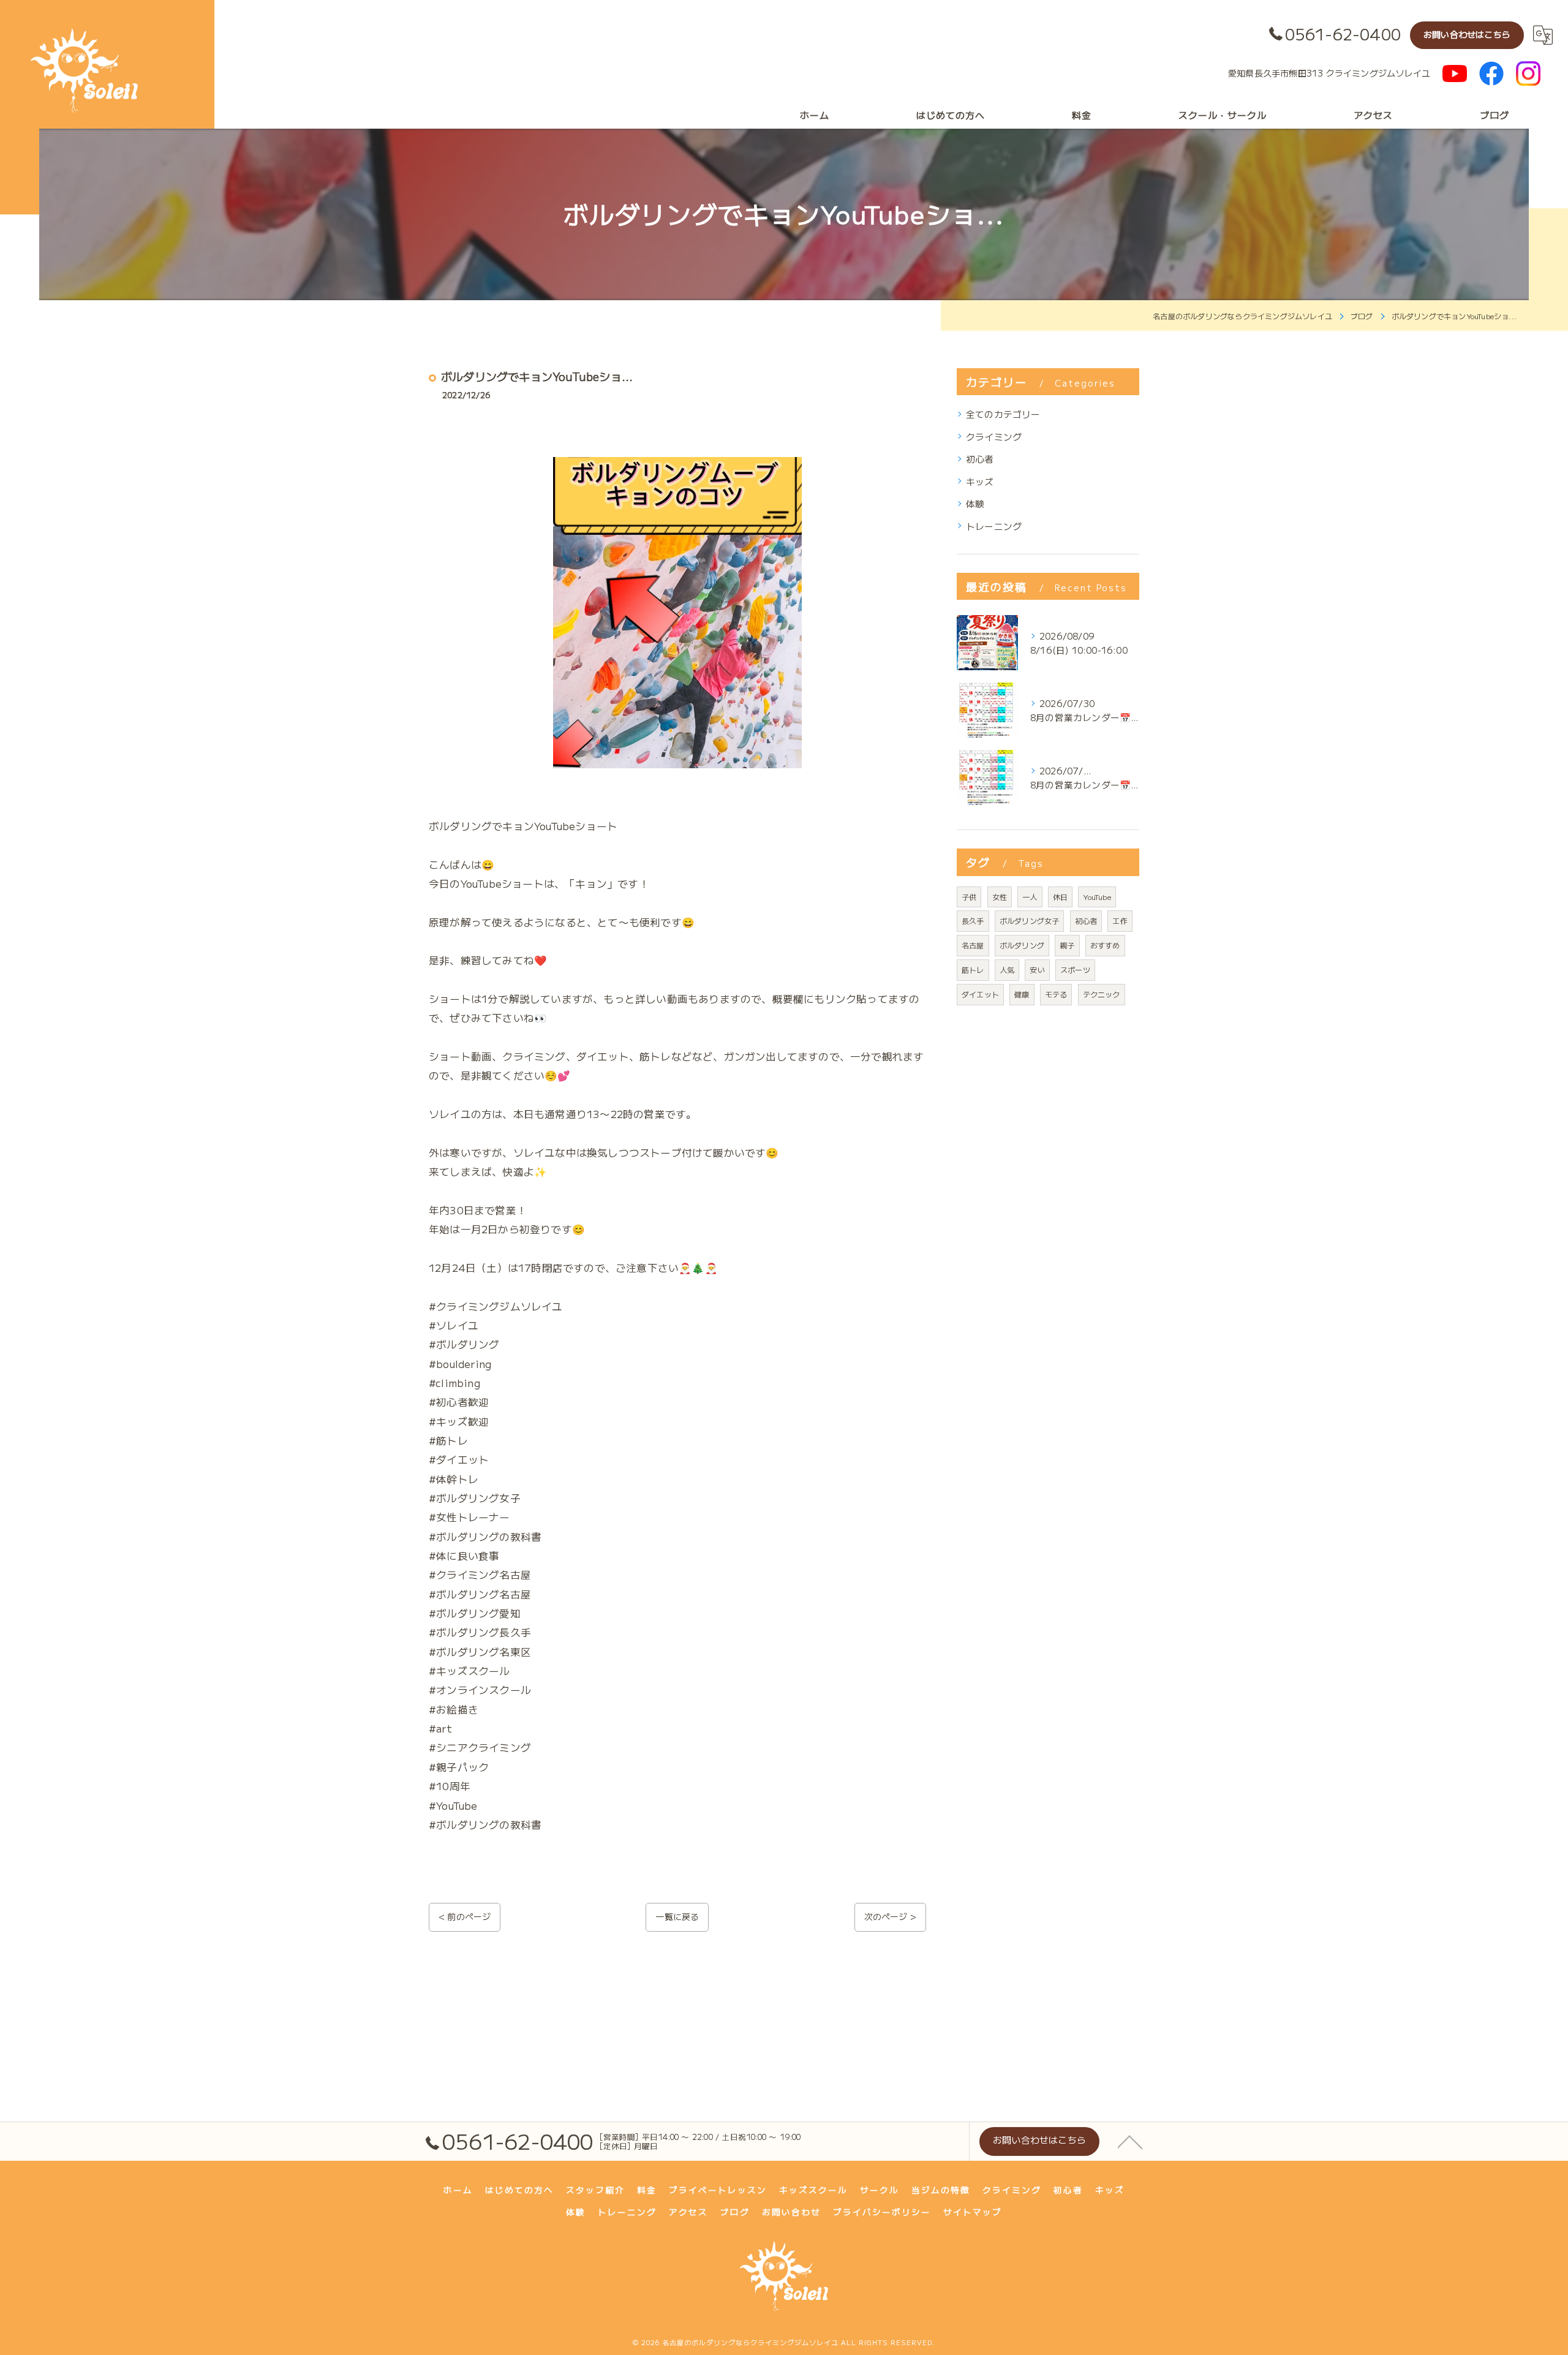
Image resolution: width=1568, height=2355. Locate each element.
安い (1037, 970)
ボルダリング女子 (1030, 920)
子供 (969, 897)
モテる (1056, 994)
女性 (1000, 897)
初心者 (980, 459)
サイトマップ (973, 2212)
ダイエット (980, 994)
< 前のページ (465, 1916)
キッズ (980, 481)
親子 (1067, 945)
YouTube (1097, 897)
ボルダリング (1022, 945)
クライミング (994, 437)
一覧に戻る (677, 1916)
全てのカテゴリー (1003, 414)
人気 (1007, 970)
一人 (1030, 897)
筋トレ (973, 970)
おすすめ (1105, 945)
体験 (975, 503)
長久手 (973, 920)
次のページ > (890, 1916)
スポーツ (1075, 970)
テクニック (1102, 994)
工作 (1120, 920)
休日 (1060, 897)
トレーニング (994, 526)
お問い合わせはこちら (1467, 34)
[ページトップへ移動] (1130, 2141)
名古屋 (973, 945)
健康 (1022, 994)
